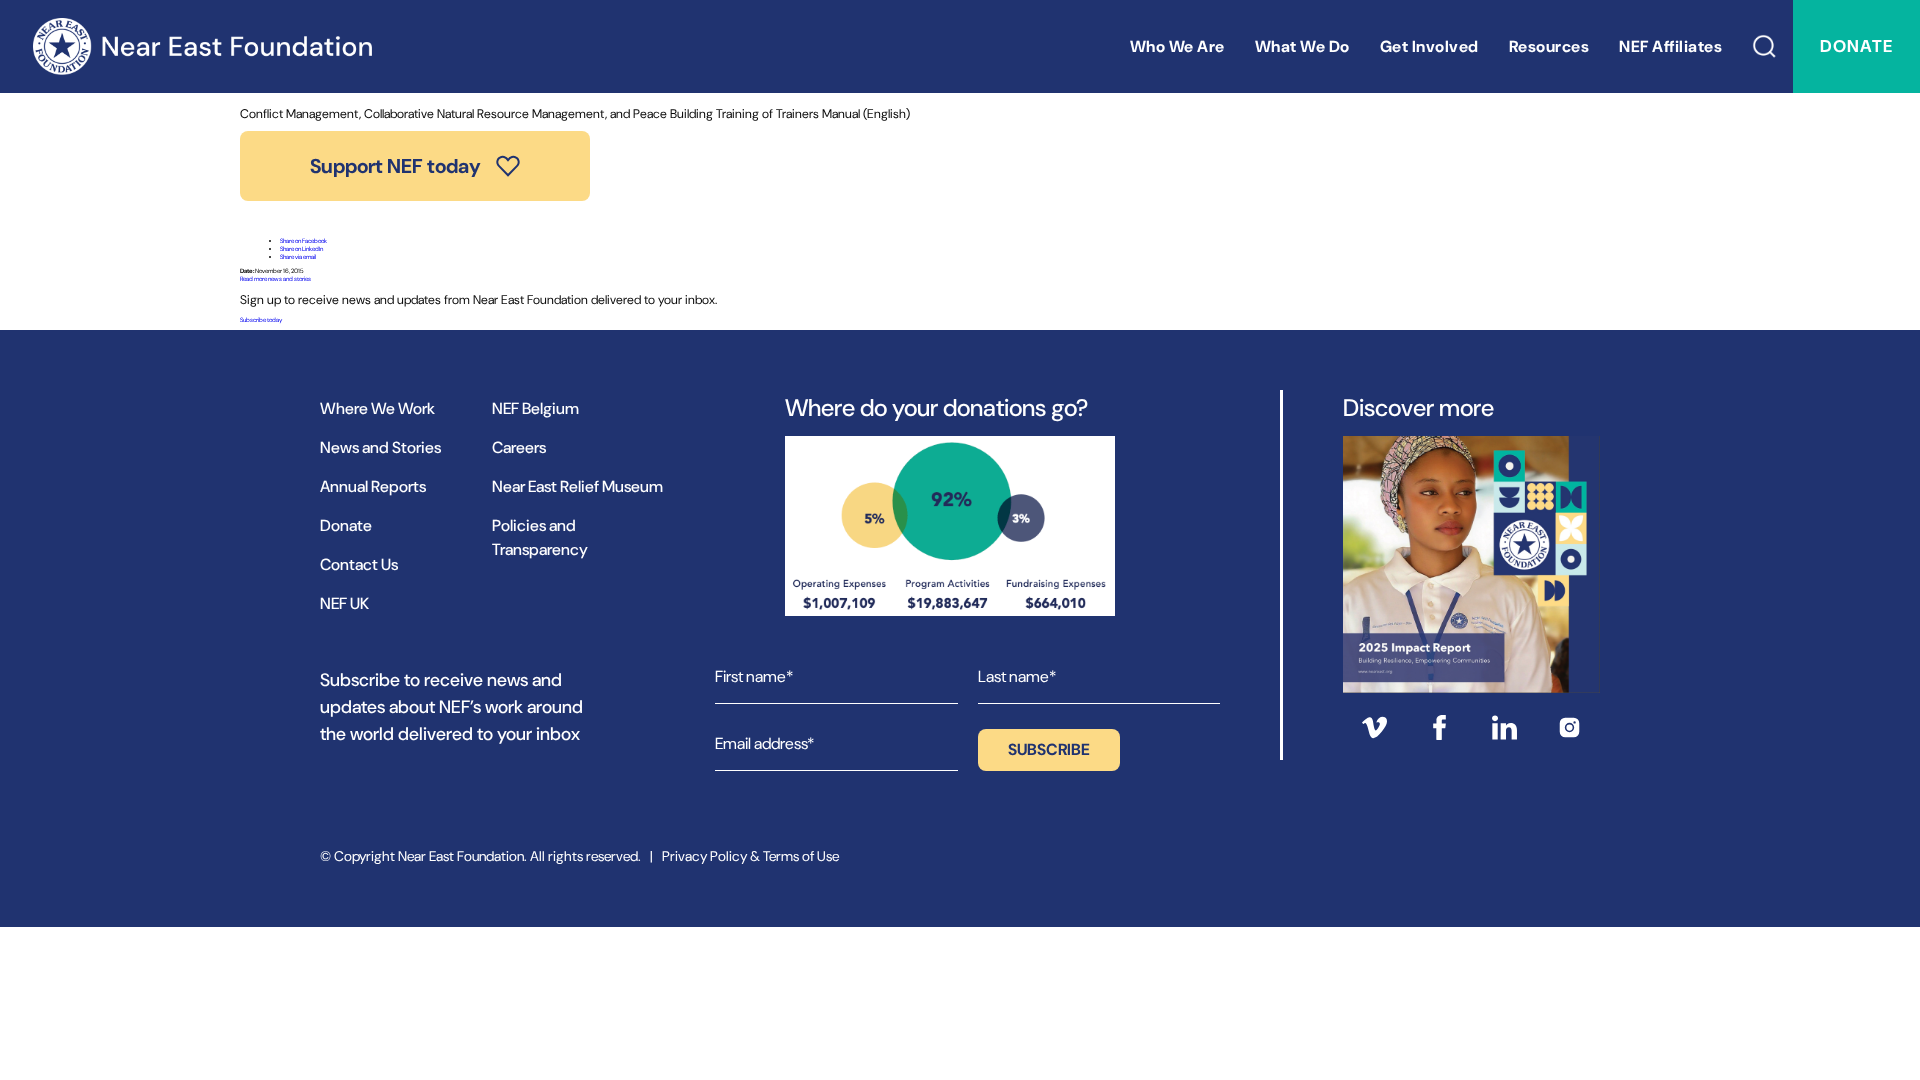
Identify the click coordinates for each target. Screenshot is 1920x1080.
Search (1765, 46)
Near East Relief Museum (577, 486)
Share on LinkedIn (301, 249)
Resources (1549, 46)
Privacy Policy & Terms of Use (750, 856)
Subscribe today (261, 320)
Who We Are (1177, 46)
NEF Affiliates (1670, 46)
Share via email (298, 257)
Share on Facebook (303, 241)
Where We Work (377, 408)
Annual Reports (373, 486)
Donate (1856, 46)
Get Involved (1429, 46)
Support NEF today (395, 166)
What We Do (1302, 46)
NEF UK (344, 603)
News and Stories (380, 447)
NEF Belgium (535, 408)
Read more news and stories (275, 279)
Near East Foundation (202, 46)
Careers (519, 447)
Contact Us (359, 564)
